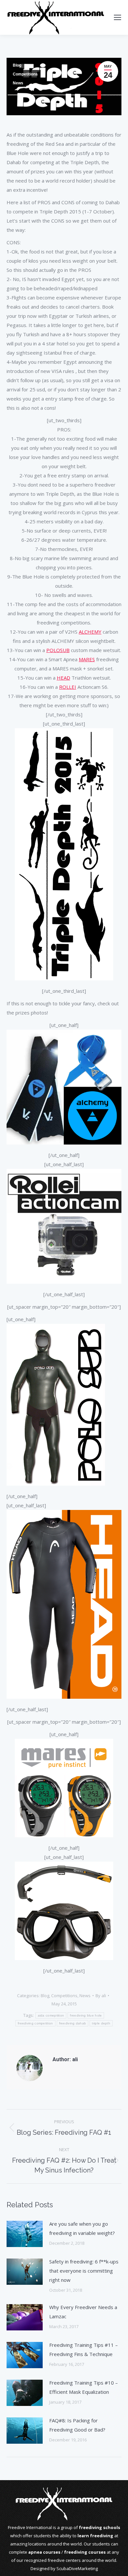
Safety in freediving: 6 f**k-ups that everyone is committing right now (84, 2271)
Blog (17, 65)
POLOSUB (58, 650)
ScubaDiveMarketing (77, 2568)
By (101, 1996)
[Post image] (25, 2234)
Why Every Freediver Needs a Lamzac (83, 2312)
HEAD (64, 678)
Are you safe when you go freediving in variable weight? (82, 2228)
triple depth (101, 2023)
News (18, 83)
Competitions (25, 74)
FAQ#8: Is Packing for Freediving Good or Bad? (77, 2425)
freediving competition (35, 2023)
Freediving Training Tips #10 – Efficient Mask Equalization (84, 2387)
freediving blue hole (86, 2015)
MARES (87, 659)
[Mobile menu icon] (117, 17)
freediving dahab (73, 2023)
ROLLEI (68, 687)
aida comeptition (51, 2015)
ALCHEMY (90, 632)
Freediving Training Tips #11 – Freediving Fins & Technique (84, 2349)
